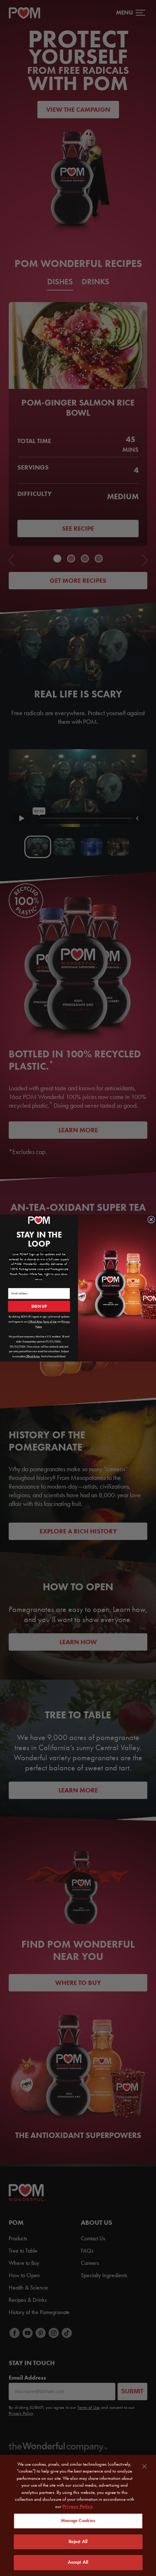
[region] (78, 2515)
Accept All (78, 2562)
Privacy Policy (78, 2506)
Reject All (78, 2542)
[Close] (144, 2466)
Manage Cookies (78, 2521)
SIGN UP (39, 1306)
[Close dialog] (151, 1219)
